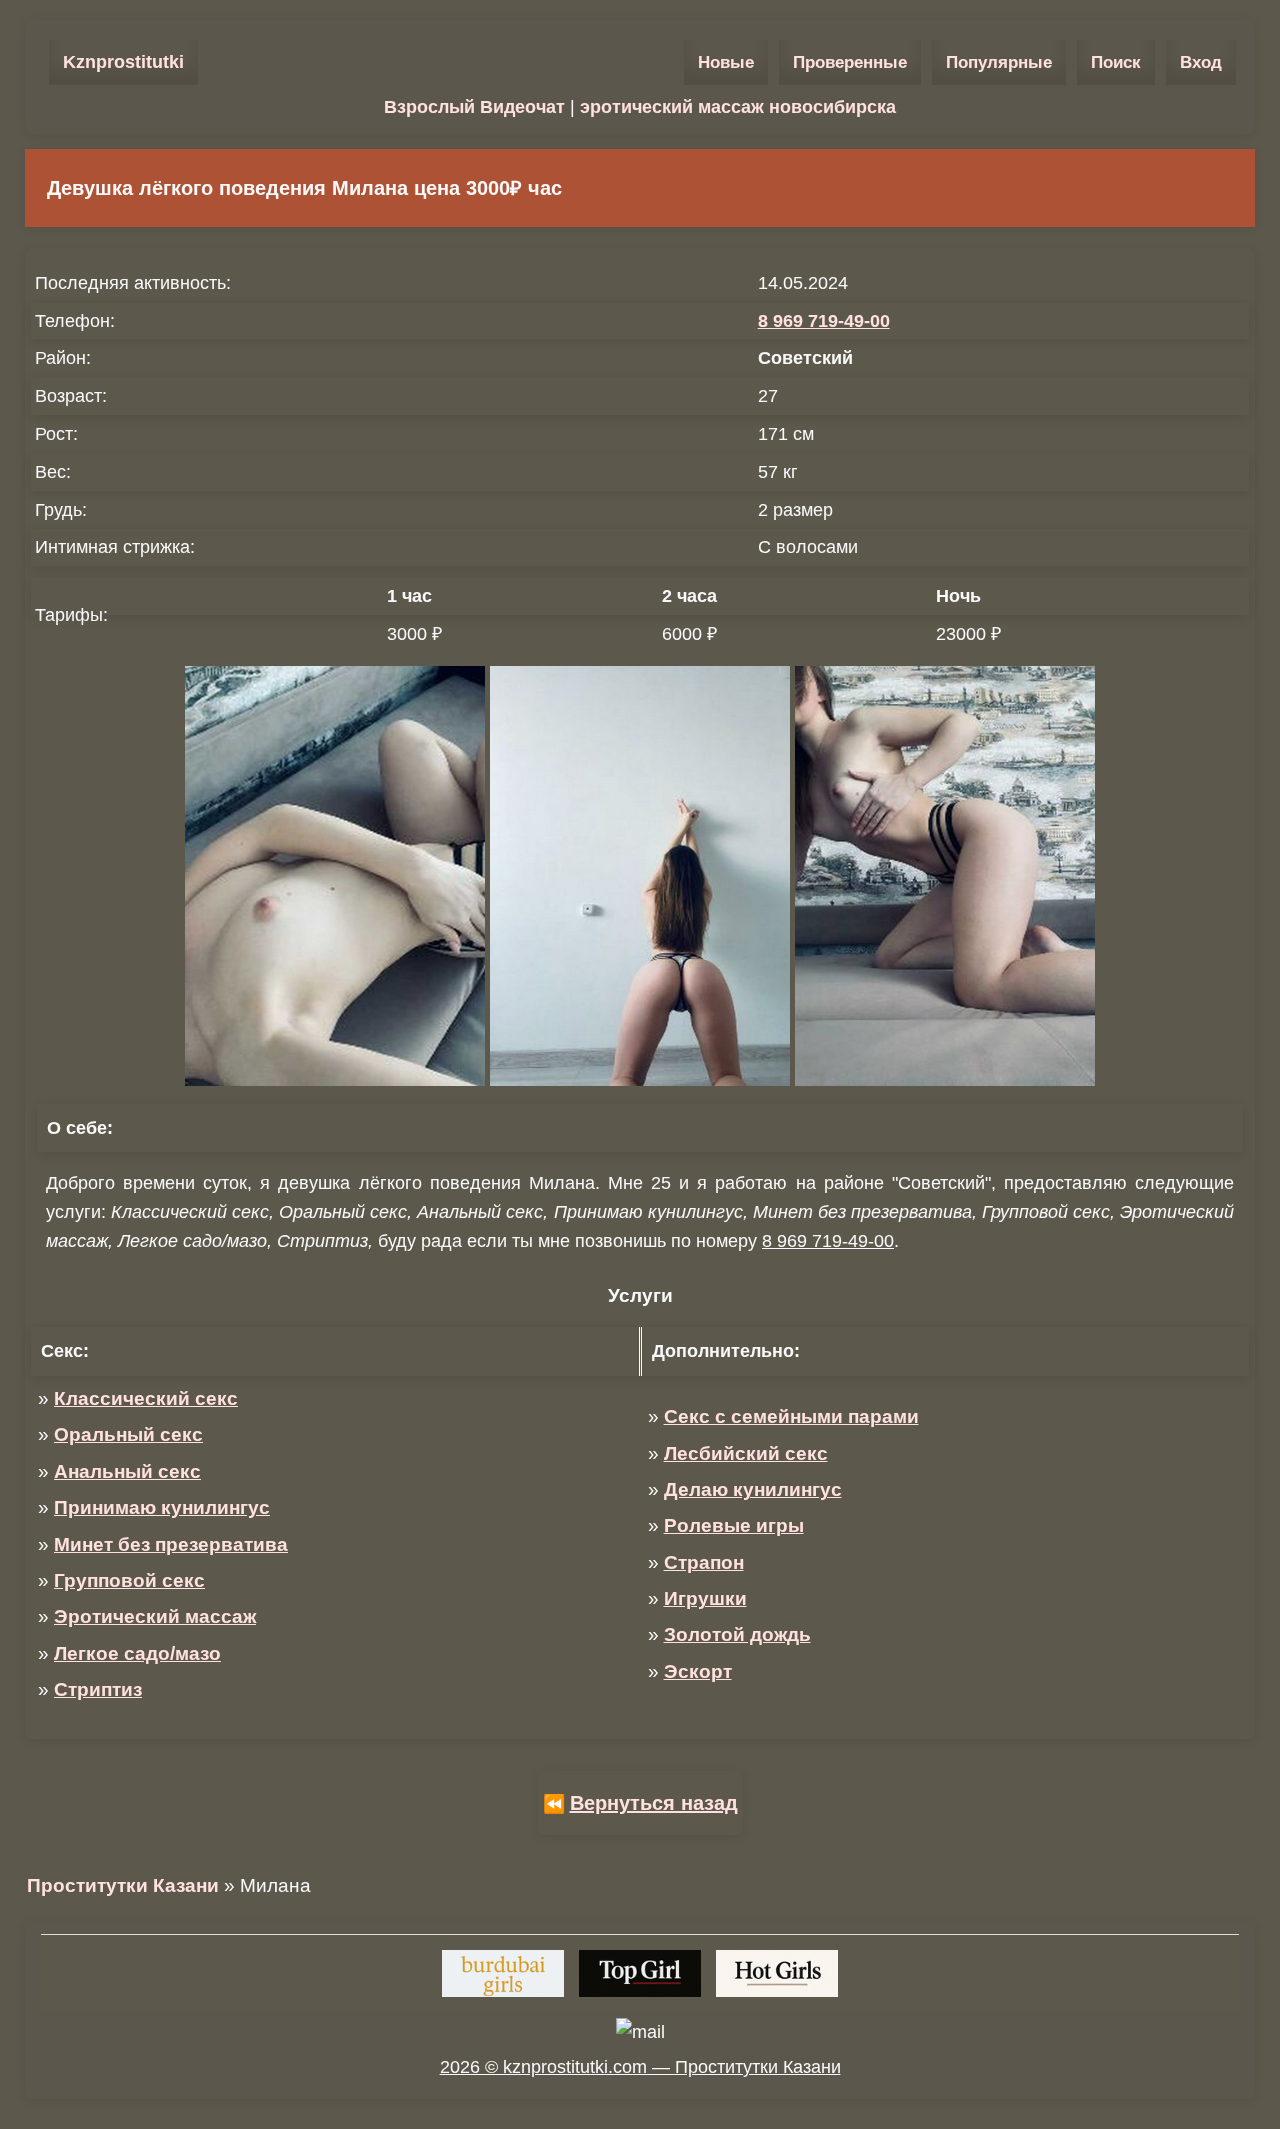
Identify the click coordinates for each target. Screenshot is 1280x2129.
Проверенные (850, 62)
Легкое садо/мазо (137, 1653)
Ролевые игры (734, 1525)
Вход (1201, 62)
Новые (726, 62)
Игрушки (705, 1598)
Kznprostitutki (123, 62)
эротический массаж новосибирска (738, 107)
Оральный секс (128, 1434)
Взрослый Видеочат (474, 107)
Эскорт (698, 1671)
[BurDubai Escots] (503, 1973)
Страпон (704, 1562)
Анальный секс (127, 1471)
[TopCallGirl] (640, 1973)
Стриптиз (98, 1689)
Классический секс (146, 1398)
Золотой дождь (737, 1634)
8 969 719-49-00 (824, 321)
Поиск (1116, 62)
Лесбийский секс (746, 1453)
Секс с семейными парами (791, 1416)
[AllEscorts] (777, 1973)
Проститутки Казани (123, 1885)
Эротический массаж (155, 1616)
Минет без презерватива (171, 1544)
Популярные (999, 62)
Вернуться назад (654, 1803)
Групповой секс (129, 1580)
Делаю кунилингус (753, 1489)
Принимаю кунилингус (162, 1507)
